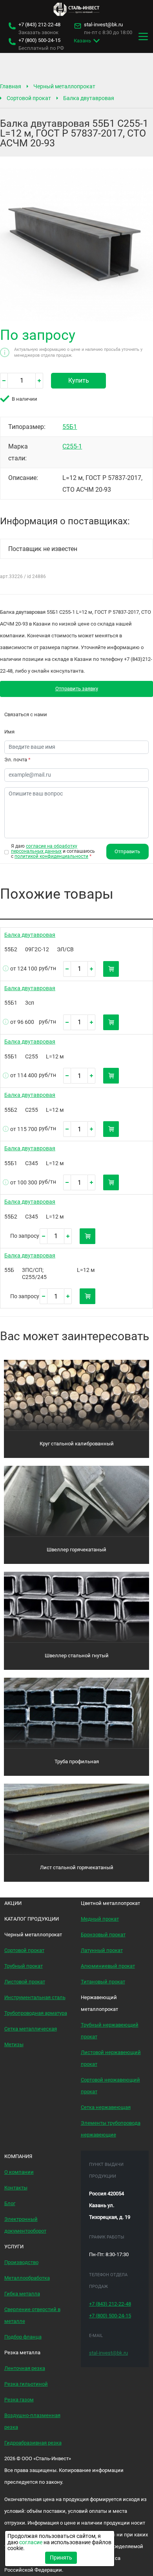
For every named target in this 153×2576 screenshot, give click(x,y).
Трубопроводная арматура (36, 2013)
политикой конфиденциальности (51, 856)
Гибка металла (22, 2294)
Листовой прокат (25, 1982)
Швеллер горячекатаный (76, 1550)
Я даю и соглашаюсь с (53, 851)
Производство (21, 2262)
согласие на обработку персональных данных (44, 849)
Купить (79, 380)
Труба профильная (77, 1761)
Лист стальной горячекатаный (77, 1867)
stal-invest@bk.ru (103, 25)
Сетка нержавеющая (106, 2107)
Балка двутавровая (89, 98)
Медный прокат (100, 1919)
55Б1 (70, 427)
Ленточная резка (25, 2368)
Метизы (14, 2044)
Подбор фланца (23, 2337)
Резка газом (19, 2400)
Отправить (127, 851)
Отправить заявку (77, 689)
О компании (19, 2172)
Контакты (16, 2188)
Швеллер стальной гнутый (77, 1656)
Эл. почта (17, 760)
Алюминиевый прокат (108, 1966)
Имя (9, 732)
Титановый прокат (103, 1982)
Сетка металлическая (31, 2029)
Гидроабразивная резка (33, 2443)
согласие (31, 2542)
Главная (11, 86)
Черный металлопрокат (64, 86)
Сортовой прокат (29, 98)
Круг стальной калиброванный (77, 1444)
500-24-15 (39, 40)
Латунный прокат (102, 1950)
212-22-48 (39, 25)
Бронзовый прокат (103, 1935)
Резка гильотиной (26, 2384)
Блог (10, 2203)
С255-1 (72, 446)
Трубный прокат (24, 1966)
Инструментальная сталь (35, 1997)
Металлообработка (27, 2278)
